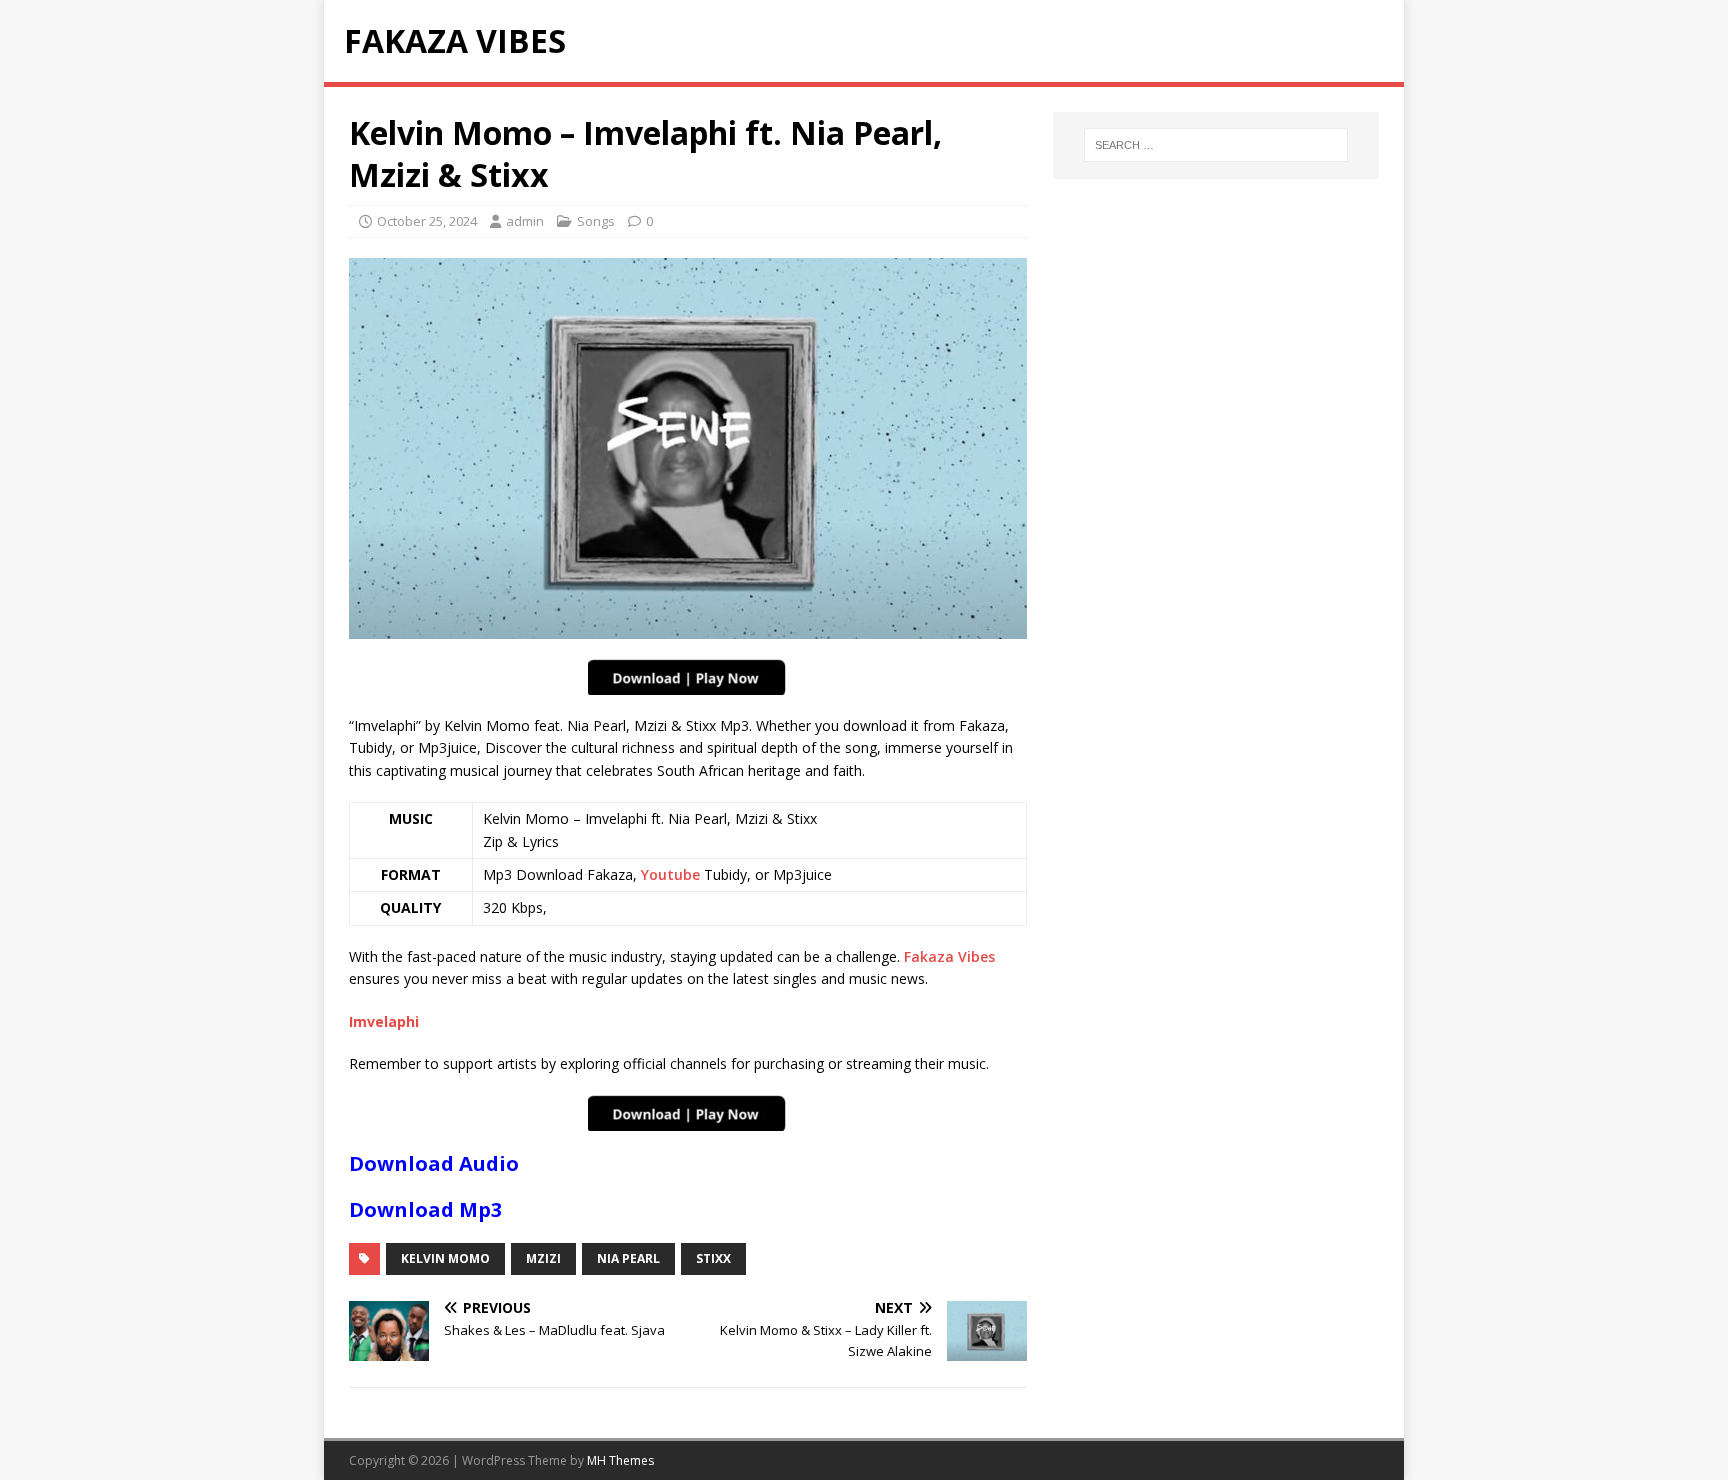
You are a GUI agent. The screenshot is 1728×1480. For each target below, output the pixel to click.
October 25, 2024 (427, 221)
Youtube (670, 874)
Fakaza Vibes (949, 956)
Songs (596, 221)
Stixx (713, 1258)
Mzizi (543, 1258)
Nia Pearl (628, 1258)
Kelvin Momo (445, 1258)
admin (525, 221)
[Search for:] (1216, 145)
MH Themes (620, 1460)
